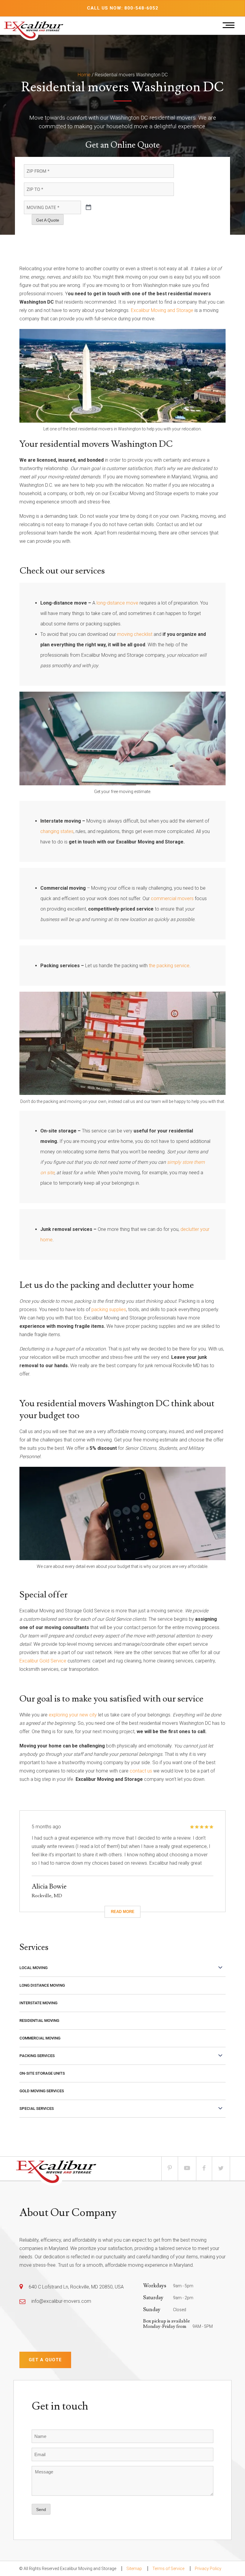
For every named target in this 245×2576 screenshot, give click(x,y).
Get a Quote (45, 2360)
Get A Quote (48, 220)
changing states (57, 831)
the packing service (169, 966)
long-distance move (117, 603)
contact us (141, 1771)
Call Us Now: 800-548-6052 (123, 8)
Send (41, 2509)
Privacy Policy (208, 2569)
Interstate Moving (38, 2003)
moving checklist (135, 634)
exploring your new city (73, 1715)
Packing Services (37, 2056)
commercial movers (172, 898)
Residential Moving (39, 2021)
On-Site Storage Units (42, 2073)
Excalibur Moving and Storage (162, 310)
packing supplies (109, 1309)
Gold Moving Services (42, 2091)
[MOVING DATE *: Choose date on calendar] (88, 208)
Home (84, 75)
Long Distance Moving (42, 1985)
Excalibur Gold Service (43, 1661)
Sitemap (134, 2569)
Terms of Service (168, 2569)
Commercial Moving (40, 2038)
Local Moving (33, 1968)
